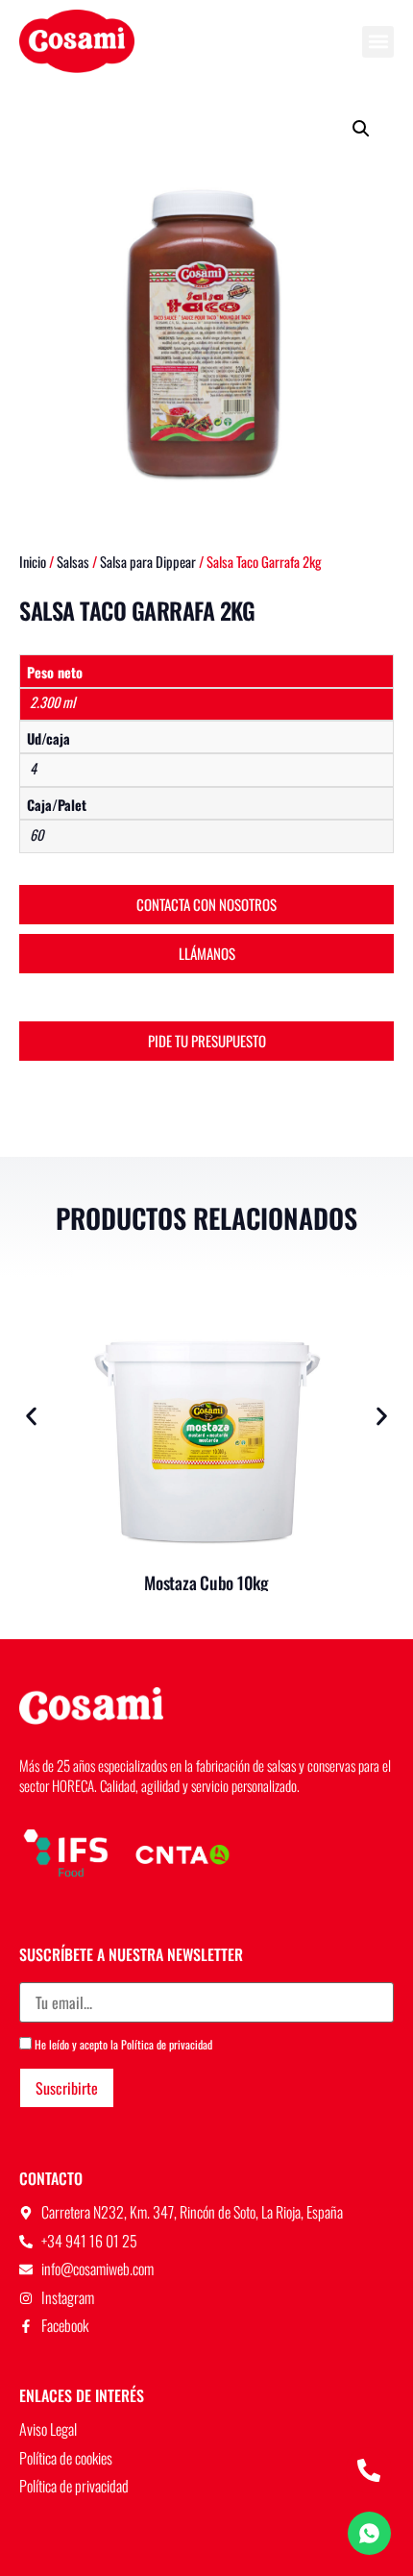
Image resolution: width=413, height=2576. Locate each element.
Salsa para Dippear (148, 561)
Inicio (33, 561)
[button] (378, 42)
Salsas (73, 561)
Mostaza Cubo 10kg (206, 1582)
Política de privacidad (167, 2044)
